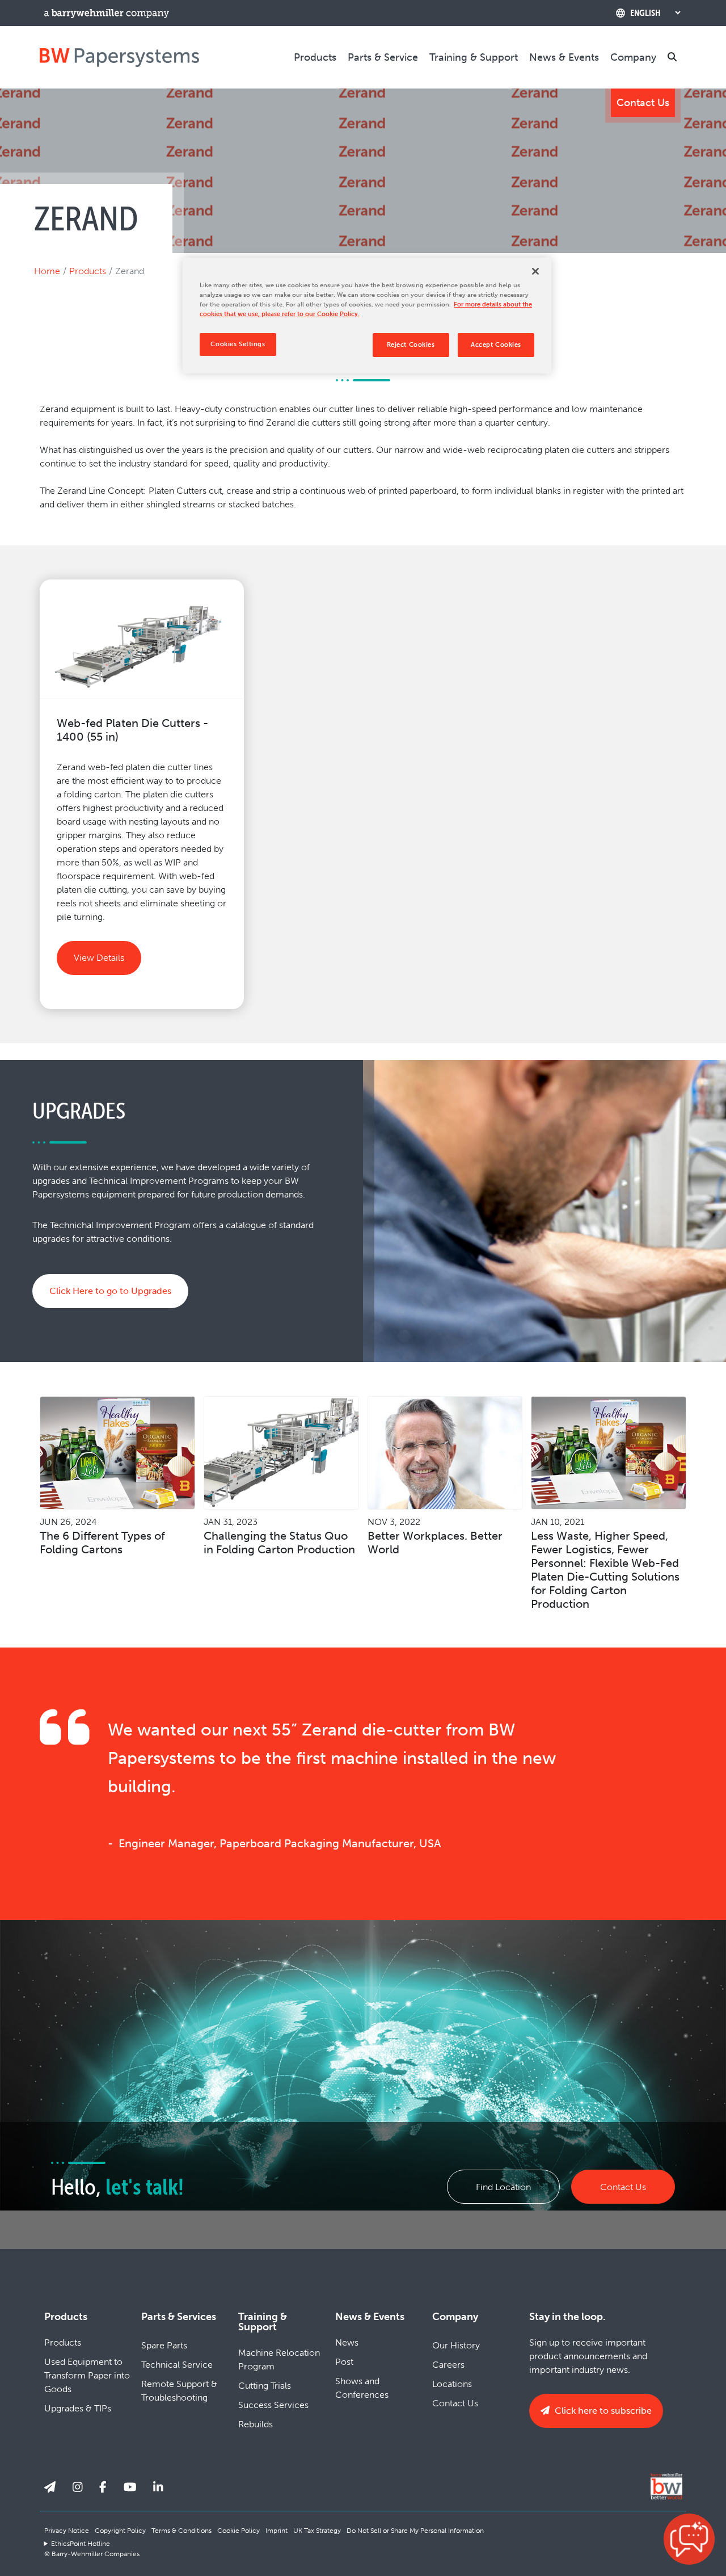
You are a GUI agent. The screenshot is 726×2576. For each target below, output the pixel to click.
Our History (456, 2345)
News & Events (564, 57)
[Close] (535, 271)
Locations (452, 2384)
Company (633, 57)
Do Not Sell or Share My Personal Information (415, 2531)
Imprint (277, 2531)
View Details (99, 958)
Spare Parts (164, 2345)
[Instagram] (78, 2487)
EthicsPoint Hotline (81, 2544)
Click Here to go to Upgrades (110, 1291)
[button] (689, 2539)
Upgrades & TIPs (78, 2408)
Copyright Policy (120, 2531)
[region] (367, 316)
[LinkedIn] (158, 2487)
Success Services (273, 2405)
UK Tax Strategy (317, 2531)
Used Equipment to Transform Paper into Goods (87, 2375)
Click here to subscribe (602, 2411)
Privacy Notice (67, 2531)
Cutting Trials (265, 2386)
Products (315, 57)
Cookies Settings (238, 344)
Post (344, 2362)
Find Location (503, 2187)
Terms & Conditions (181, 2531)
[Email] (50, 2487)
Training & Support (474, 57)
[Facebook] (103, 2487)
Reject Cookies (411, 344)
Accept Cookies (496, 344)
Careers (448, 2365)
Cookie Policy (239, 2531)
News (347, 2342)
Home (47, 271)
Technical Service (177, 2365)
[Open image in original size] (119, 57)
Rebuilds (256, 2424)
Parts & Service (383, 57)
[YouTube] (130, 2487)
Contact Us (643, 103)
